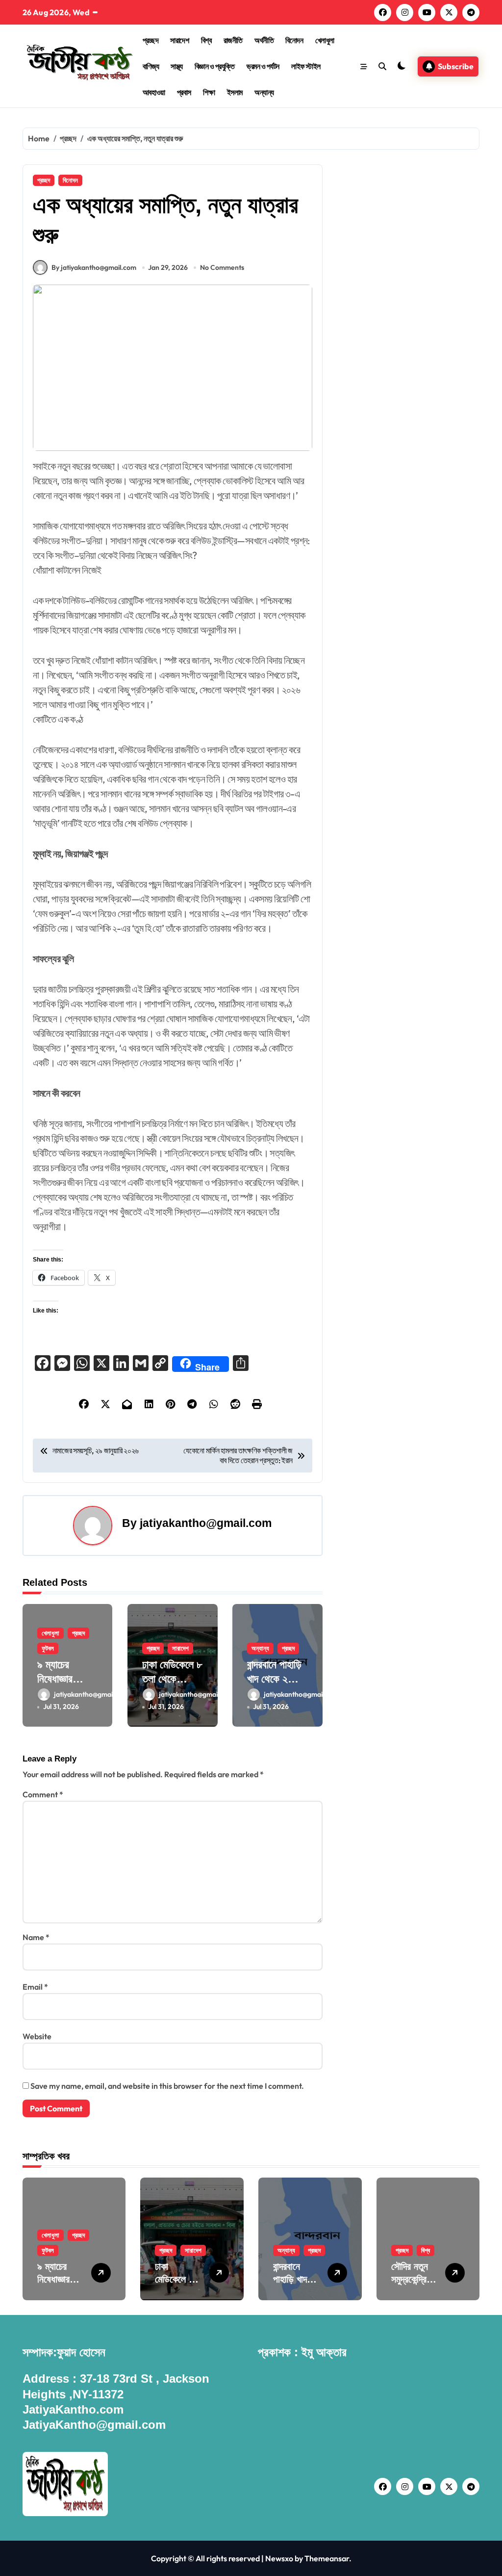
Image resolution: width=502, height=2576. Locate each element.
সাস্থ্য (176, 66)
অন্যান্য (264, 92)
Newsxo (279, 2558)
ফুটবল (48, 1648)
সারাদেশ (179, 40)
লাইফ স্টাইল (306, 66)
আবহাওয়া (154, 92)
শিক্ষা (209, 92)
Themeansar (327, 2558)
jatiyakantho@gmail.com (206, 1523)
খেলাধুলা (325, 40)
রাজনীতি (233, 40)
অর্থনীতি (264, 40)
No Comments (222, 267)
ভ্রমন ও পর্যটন (263, 66)
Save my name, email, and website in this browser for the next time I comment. (167, 2086)
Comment (43, 1794)
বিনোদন (294, 40)
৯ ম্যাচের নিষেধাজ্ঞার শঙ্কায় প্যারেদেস (67, 1679)
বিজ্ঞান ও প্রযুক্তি (215, 66)
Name (36, 1937)
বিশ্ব (206, 40)
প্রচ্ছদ (151, 40)
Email (35, 1987)
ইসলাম (235, 92)
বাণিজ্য (151, 66)
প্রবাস (184, 92)
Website (37, 2036)
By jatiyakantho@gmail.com (94, 267)
